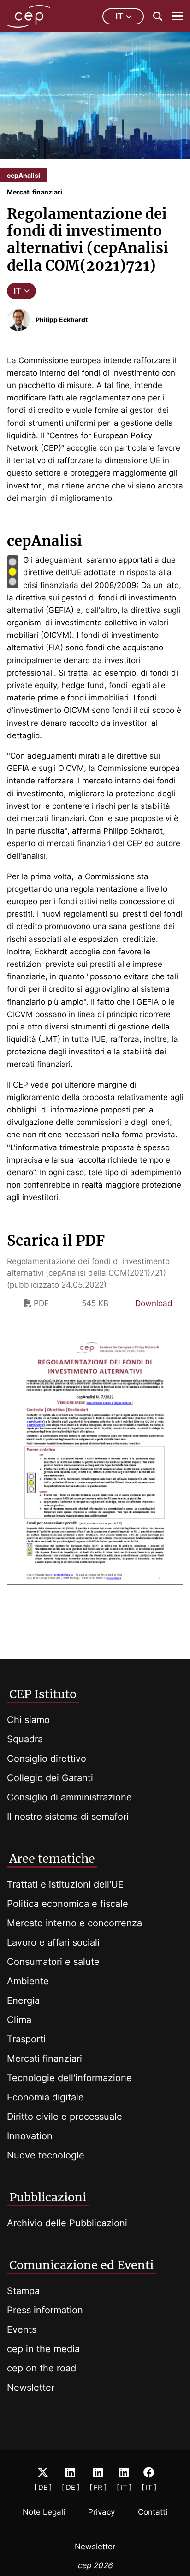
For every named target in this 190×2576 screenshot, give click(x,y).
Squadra (25, 1739)
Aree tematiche (52, 1858)
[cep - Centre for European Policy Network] (29, 16)
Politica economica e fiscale (68, 1904)
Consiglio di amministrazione (69, 1797)
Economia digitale (45, 2097)
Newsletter (31, 2388)
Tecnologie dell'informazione (69, 2078)
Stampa (23, 2291)
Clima (19, 2020)
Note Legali (44, 2512)
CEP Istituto (43, 1694)
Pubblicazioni (48, 2197)
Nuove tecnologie (46, 2155)
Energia (23, 2000)
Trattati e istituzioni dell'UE (65, 1884)
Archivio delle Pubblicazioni (67, 2223)
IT (18, 291)
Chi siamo (28, 1720)
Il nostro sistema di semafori (68, 1817)
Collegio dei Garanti (50, 1778)
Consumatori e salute (53, 1962)
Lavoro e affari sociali (53, 1942)
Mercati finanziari (45, 2058)
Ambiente (28, 1981)
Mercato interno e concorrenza (74, 1923)
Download (154, 1303)
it (119, 16)
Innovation (30, 2136)
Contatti (153, 2512)
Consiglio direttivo (47, 1759)
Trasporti (26, 2039)
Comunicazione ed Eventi (81, 2265)
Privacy (101, 2512)
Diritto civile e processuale (65, 2117)
